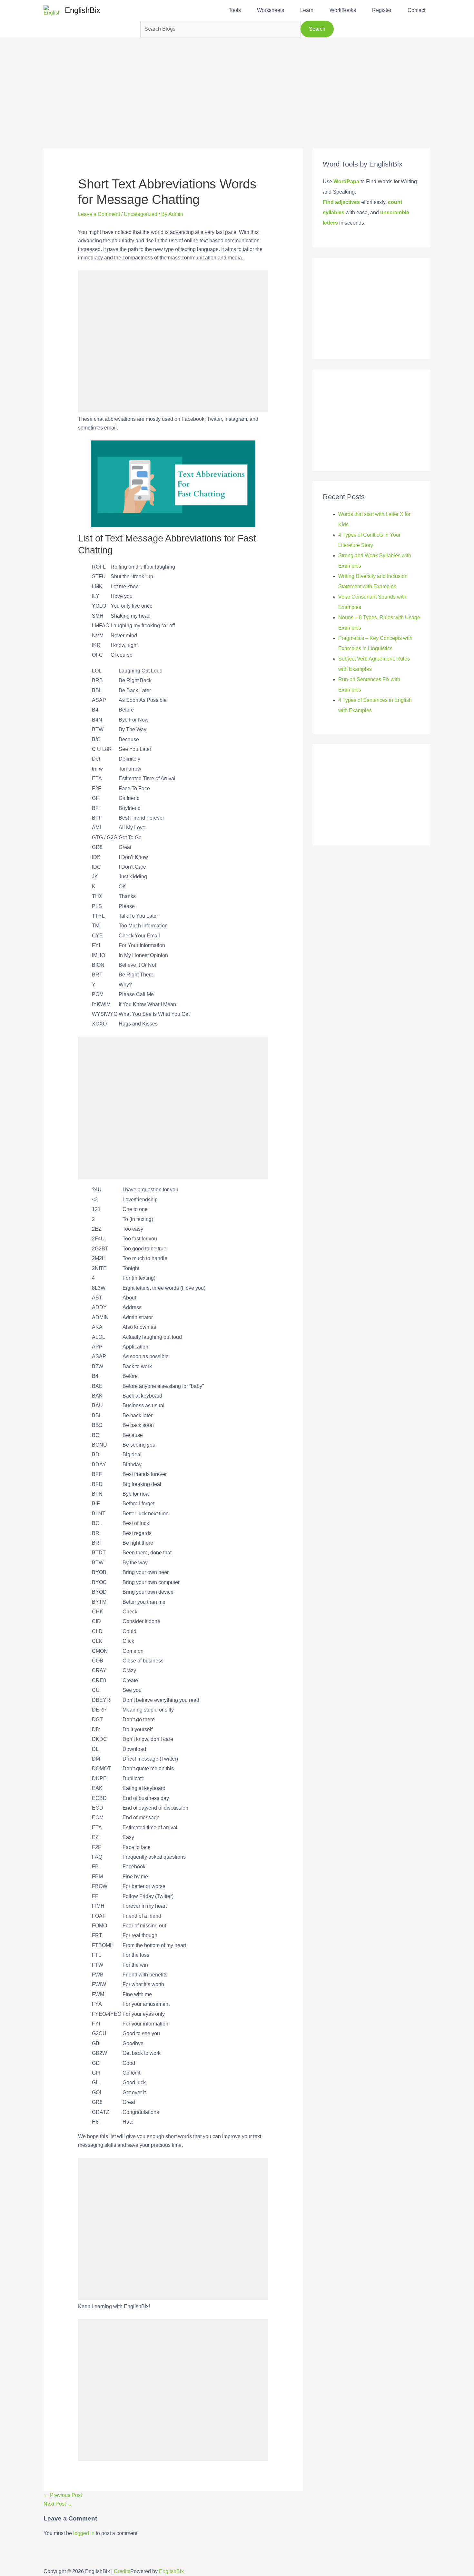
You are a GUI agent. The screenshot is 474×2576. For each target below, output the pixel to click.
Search (317, 29)
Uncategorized (141, 214)
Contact (416, 10)
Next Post (58, 2504)
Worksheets (271, 10)
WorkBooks (343, 10)
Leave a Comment (99, 214)
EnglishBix (83, 10)
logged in (84, 2533)
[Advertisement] (237, 83)
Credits (122, 2571)
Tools (235, 10)
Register (382, 10)
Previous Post (63, 2495)
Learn (307, 10)
